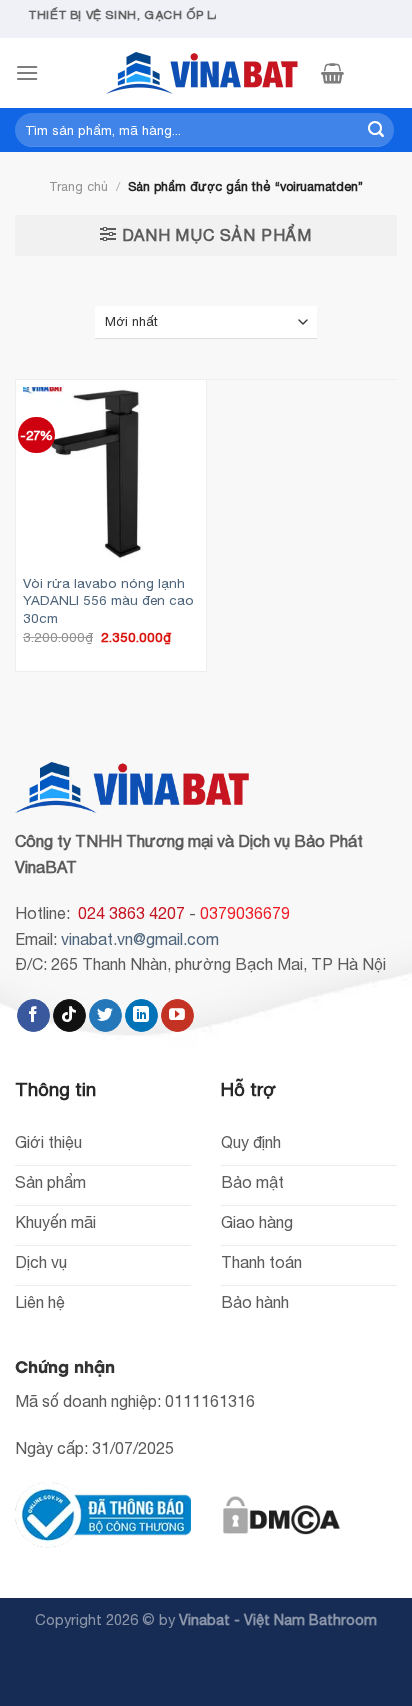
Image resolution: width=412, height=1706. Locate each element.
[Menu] (27, 72)
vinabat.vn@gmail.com (140, 939)
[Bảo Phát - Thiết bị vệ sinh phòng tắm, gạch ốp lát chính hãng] (206, 73)
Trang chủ (78, 186)
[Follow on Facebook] (33, 1016)
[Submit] (376, 130)
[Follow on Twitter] (105, 1016)
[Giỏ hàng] (332, 73)
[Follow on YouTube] (177, 1016)
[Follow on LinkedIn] (141, 1016)
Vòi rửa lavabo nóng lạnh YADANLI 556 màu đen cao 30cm (108, 600)
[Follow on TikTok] (69, 1016)
